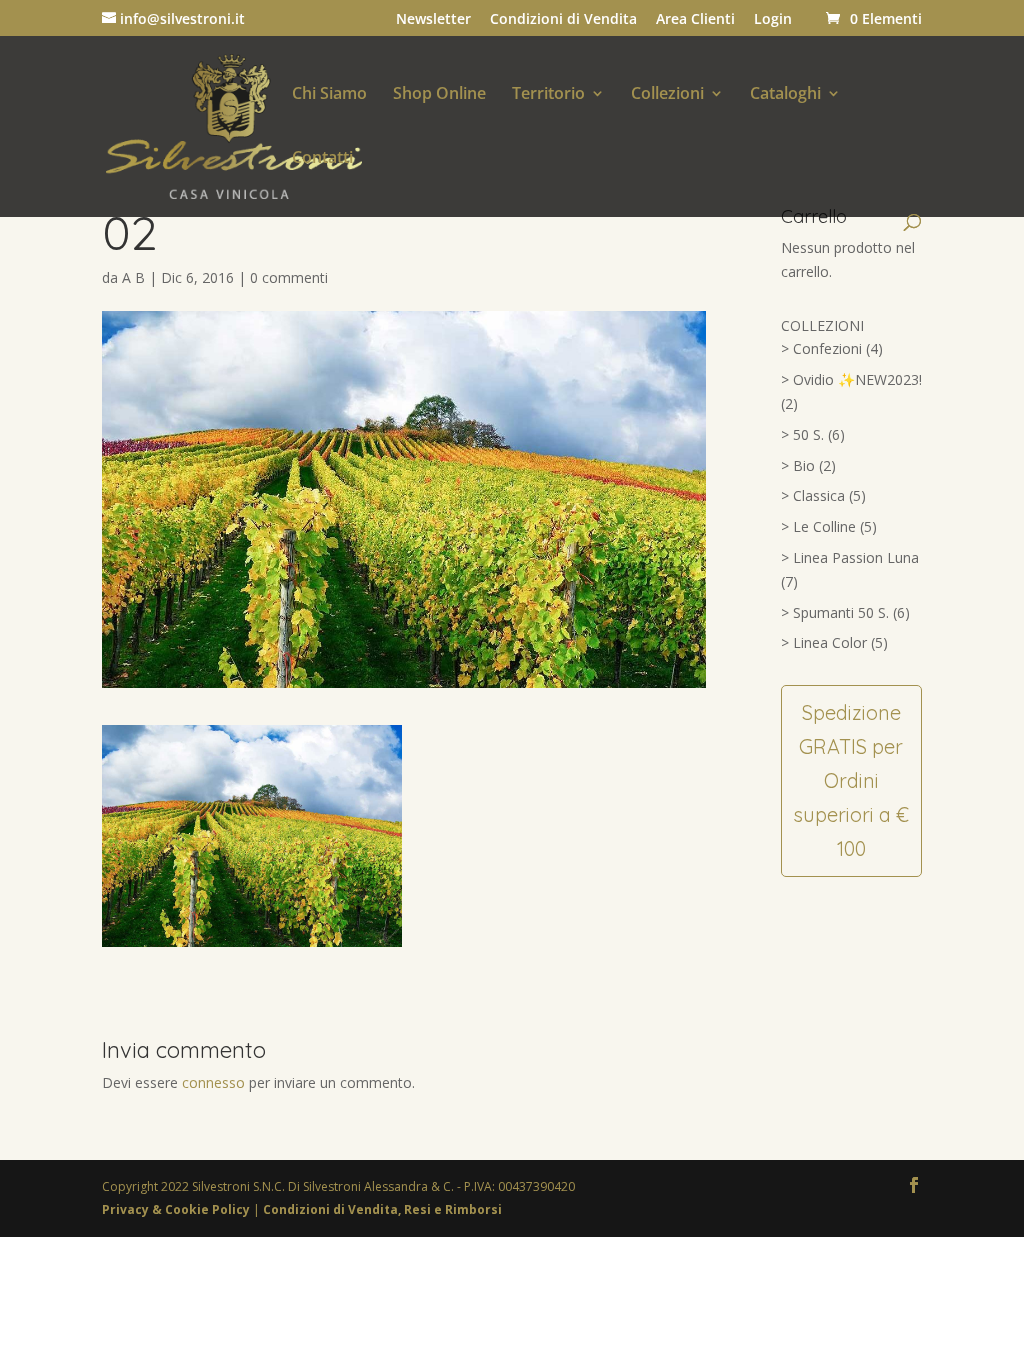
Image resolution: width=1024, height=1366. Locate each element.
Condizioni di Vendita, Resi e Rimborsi (382, 1209)
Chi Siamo (329, 95)
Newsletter (433, 20)
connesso (213, 1082)
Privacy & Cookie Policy (177, 1209)
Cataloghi (785, 95)
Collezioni (667, 95)
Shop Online (439, 95)
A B (133, 277)
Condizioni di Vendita (563, 20)
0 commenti (289, 277)
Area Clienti (695, 20)
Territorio (548, 95)
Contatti (322, 159)
